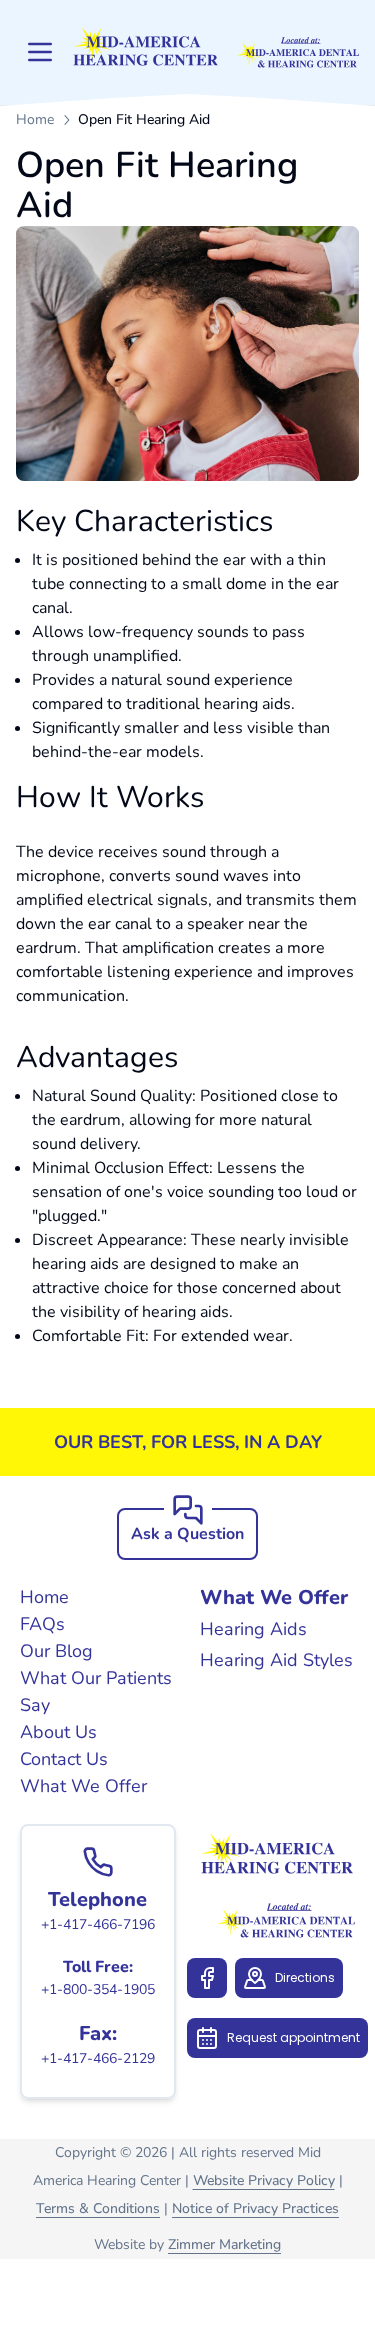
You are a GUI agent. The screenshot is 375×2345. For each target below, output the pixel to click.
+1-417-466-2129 (98, 2058)
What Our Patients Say (96, 1691)
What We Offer (83, 1786)
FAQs (42, 1624)
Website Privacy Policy (264, 2180)
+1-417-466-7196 (98, 1924)
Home (35, 119)
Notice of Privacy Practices (255, 2208)
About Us (58, 1732)
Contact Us (64, 1759)
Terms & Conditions (98, 2208)
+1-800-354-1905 (98, 1989)
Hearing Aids (253, 1629)
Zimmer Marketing (224, 2244)
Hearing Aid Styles (276, 1660)
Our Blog (56, 1651)
